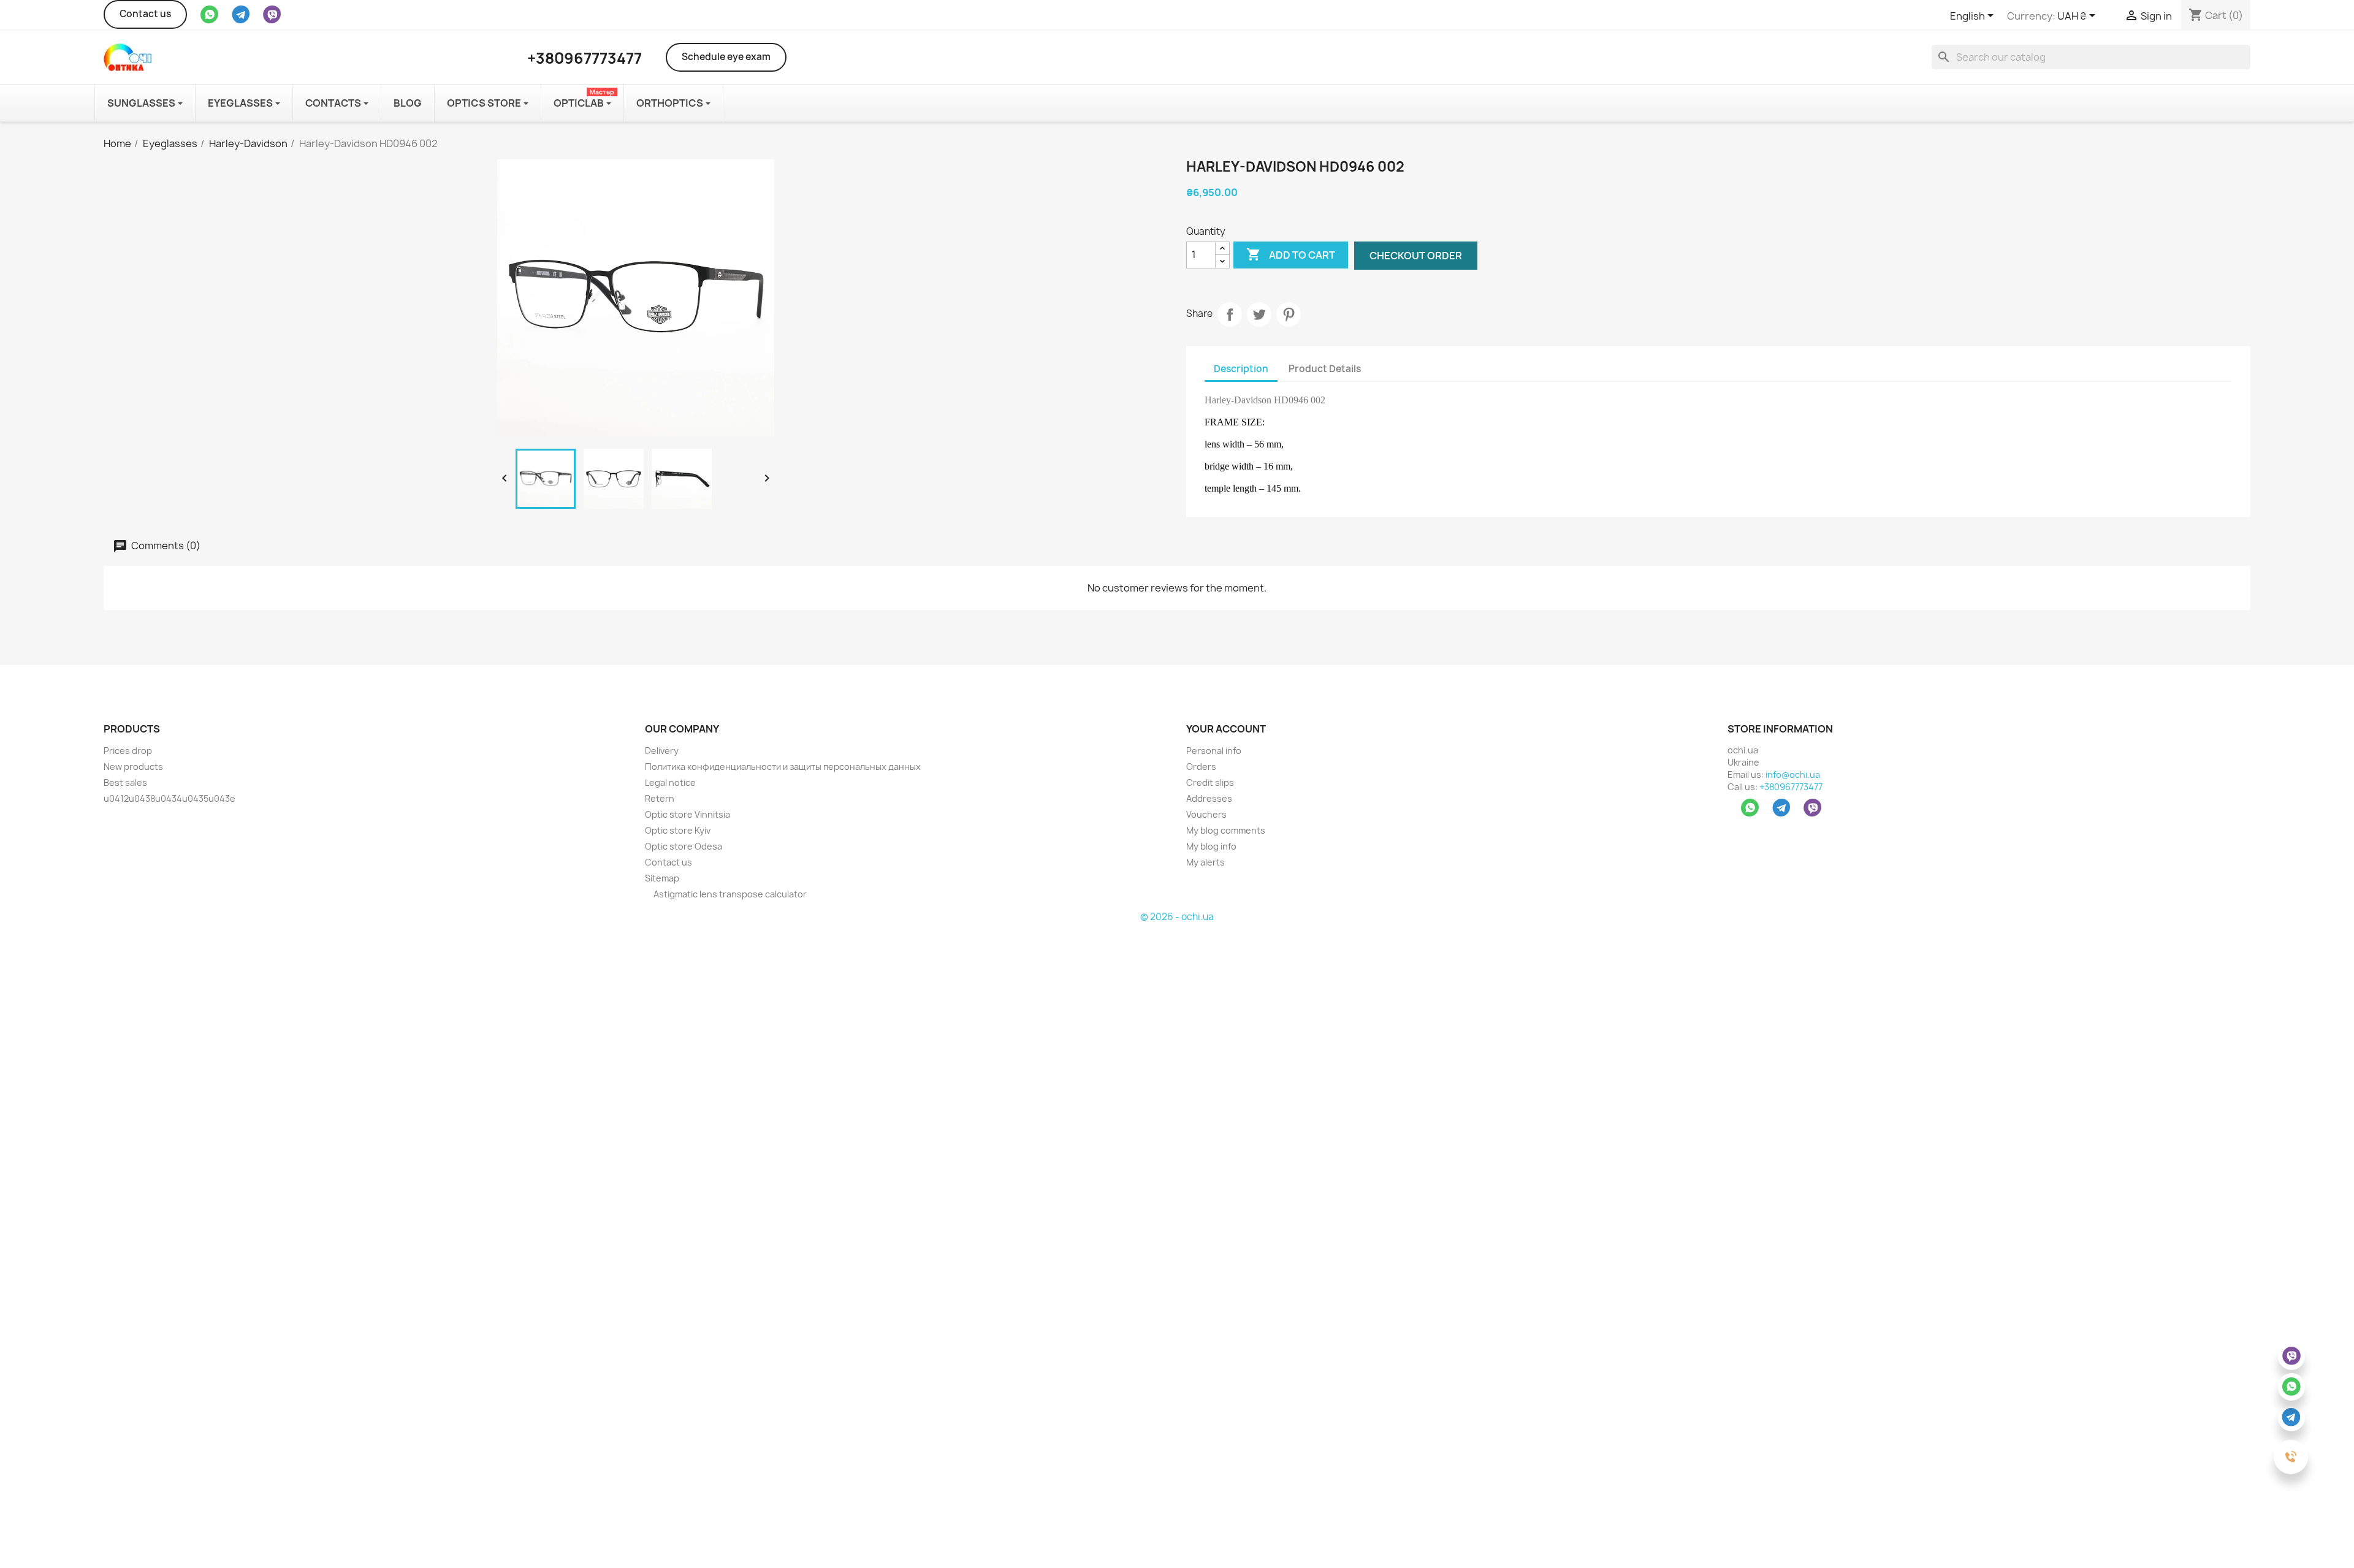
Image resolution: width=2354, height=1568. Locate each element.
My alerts (1206, 862)
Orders (1201, 767)
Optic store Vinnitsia (688, 814)
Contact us (145, 14)
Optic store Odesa (684, 846)
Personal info (1214, 751)
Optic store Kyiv (678, 830)
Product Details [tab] (1325, 369)
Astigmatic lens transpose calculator (729, 894)
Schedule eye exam (726, 57)
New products (133, 767)
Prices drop (128, 751)
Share (1230, 314)
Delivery (662, 751)
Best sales (125, 782)
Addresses (1209, 798)
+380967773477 (1791, 787)
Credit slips (1210, 782)
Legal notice (670, 782)
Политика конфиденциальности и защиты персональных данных (783, 767)
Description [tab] (1241, 369)
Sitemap (662, 878)
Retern (660, 798)
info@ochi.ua (1793, 774)
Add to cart (1291, 254)
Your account (1226, 729)
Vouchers (1206, 814)
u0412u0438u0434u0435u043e (170, 798)
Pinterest (1289, 314)
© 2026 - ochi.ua (1177, 917)
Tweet (1259, 314)
